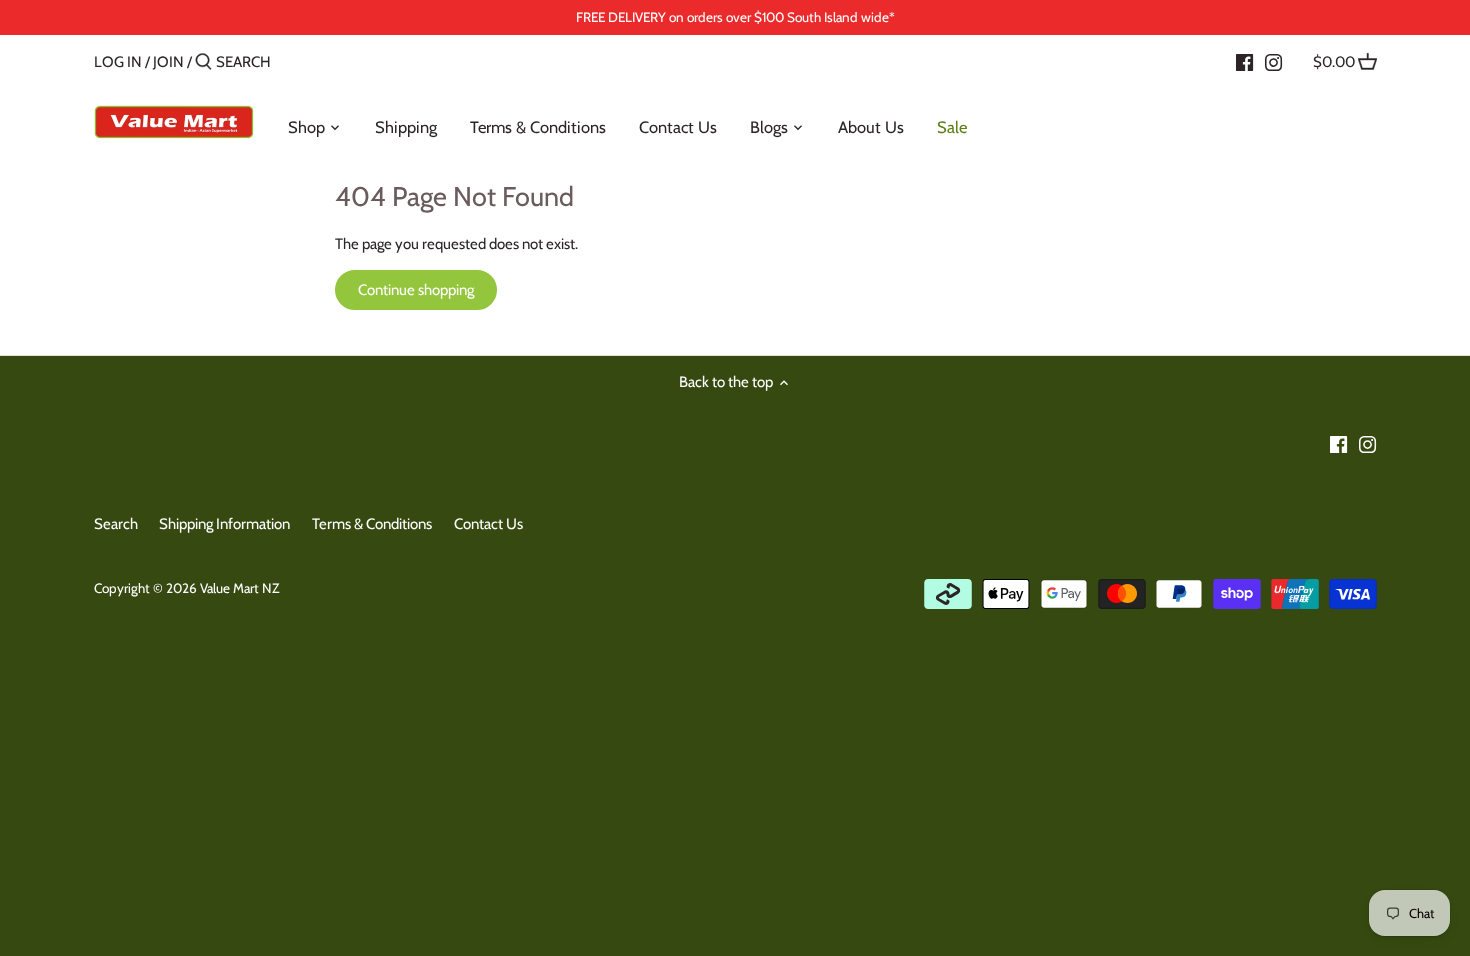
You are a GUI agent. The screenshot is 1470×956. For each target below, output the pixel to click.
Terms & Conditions (372, 524)
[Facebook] (1244, 61)
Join (168, 62)
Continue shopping (416, 290)
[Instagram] (1273, 61)
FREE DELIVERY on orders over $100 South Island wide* (735, 17)
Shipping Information (224, 524)
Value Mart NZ (239, 588)
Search (116, 524)
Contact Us (488, 524)
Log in (118, 62)
